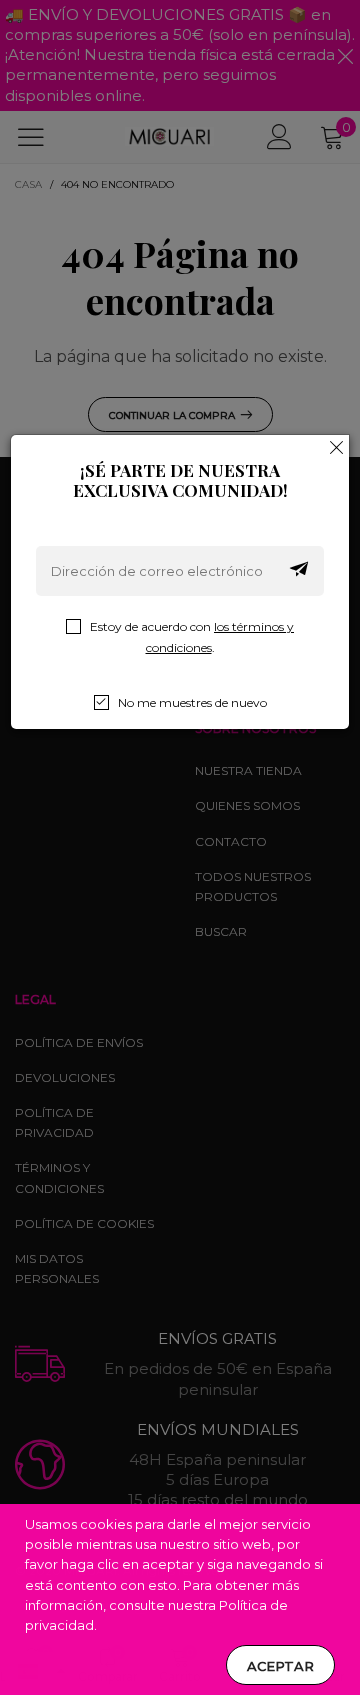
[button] (299, 571)
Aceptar (280, 1666)
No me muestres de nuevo (192, 702)
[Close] (337, 447)
